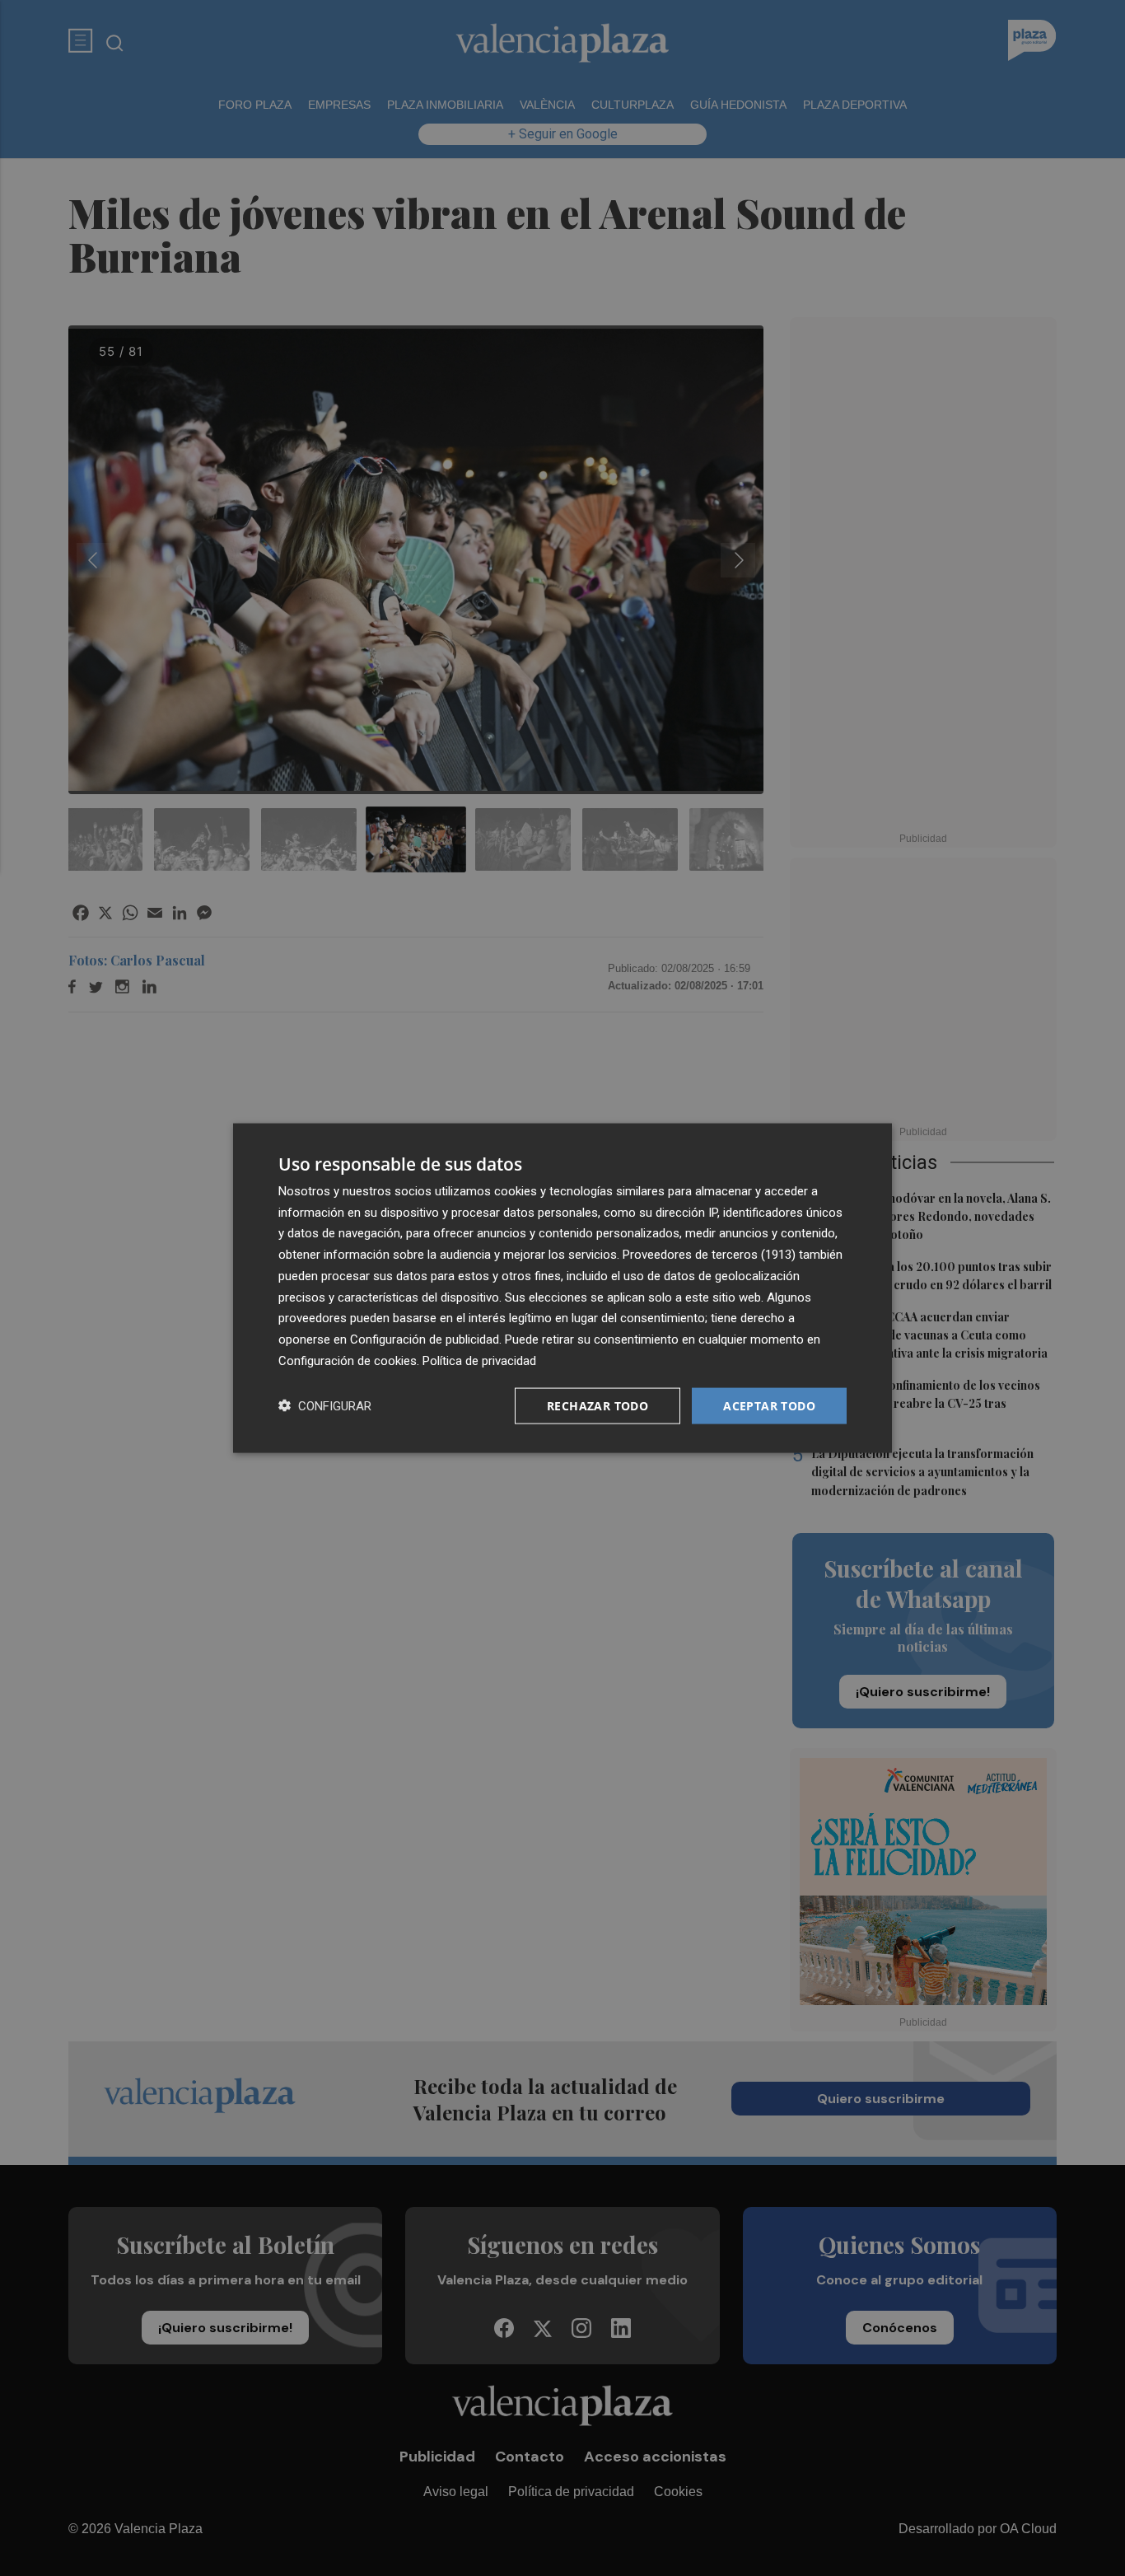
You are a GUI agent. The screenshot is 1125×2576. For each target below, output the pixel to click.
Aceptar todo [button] (769, 1405)
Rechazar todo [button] (598, 1405)
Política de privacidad (479, 1360)
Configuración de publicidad (425, 1339)
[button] (325, 1406)
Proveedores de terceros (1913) (709, 1255)
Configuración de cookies (348, 1360)
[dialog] (562, 1288)
